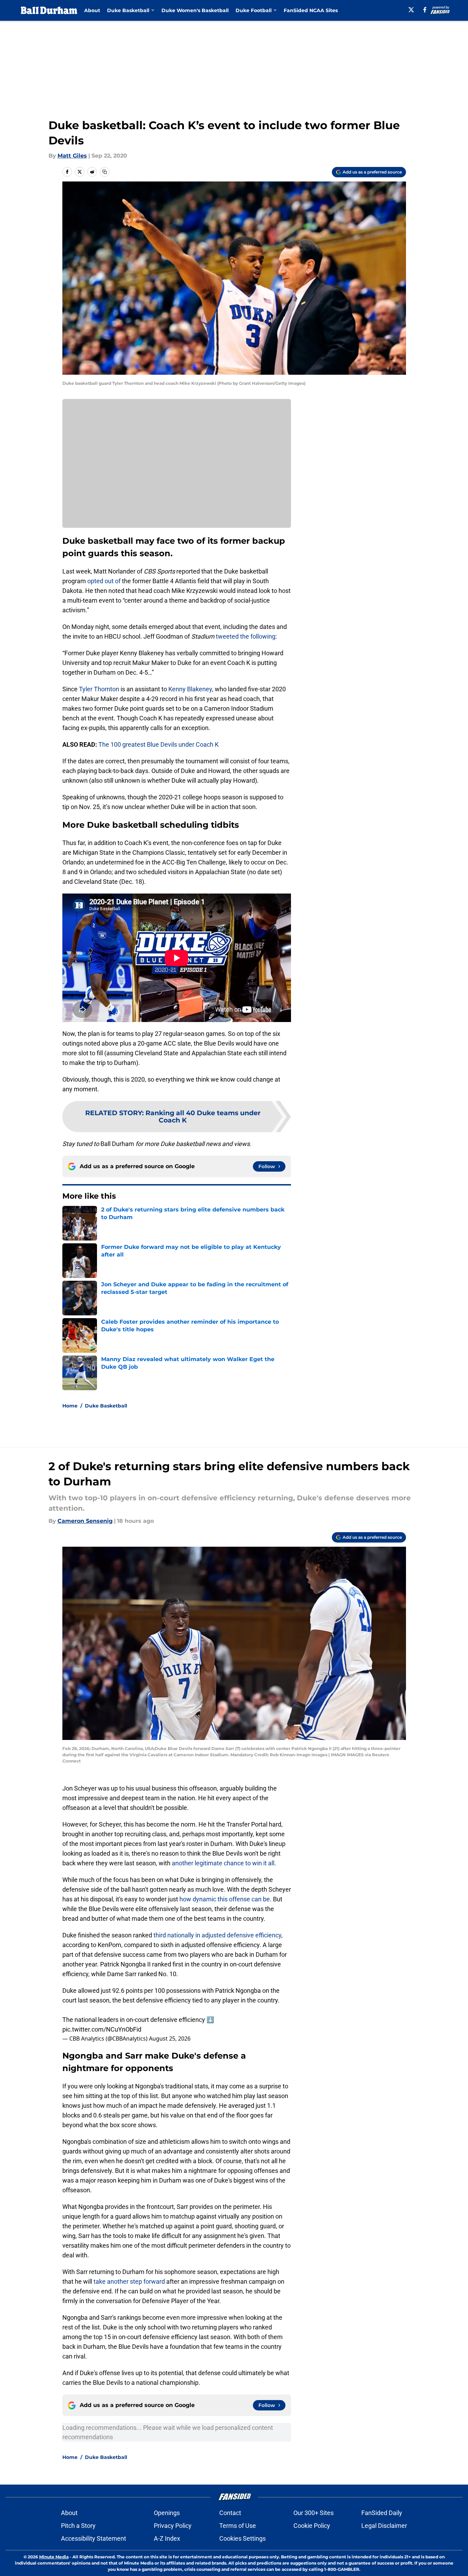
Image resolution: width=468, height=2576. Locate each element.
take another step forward (129, 2281)
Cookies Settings (242, 2538)
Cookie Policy (312, 2526)
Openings (167, 2513)
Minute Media (54, 2557)
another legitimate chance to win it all (223, 1863)
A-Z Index (167, 2538)
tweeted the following (246, 636)
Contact (230, 2513)
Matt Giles (72, 156)
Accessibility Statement (94, 2538)
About (92, 10)
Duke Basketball (106, 1406)
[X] (411, 10)
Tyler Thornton (99, 689)
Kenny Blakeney (190, 689)
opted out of (104, 581)
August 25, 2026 (170, 2038)
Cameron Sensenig (85, 1521)
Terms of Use (238, 2526)
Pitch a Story (78, 2526)
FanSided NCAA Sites (311, 10)
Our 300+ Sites (314, 2513)
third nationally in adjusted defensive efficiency (217, 1935)
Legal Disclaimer (384, 2526)
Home (70, 1406)
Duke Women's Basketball (195, 10)
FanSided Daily (382, 2513)
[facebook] (425, 10)
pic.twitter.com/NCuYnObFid (102, 2029)
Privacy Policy (173, 2526)
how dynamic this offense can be (225, 1899)
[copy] (105, 172)
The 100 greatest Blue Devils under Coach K (158, 744)
